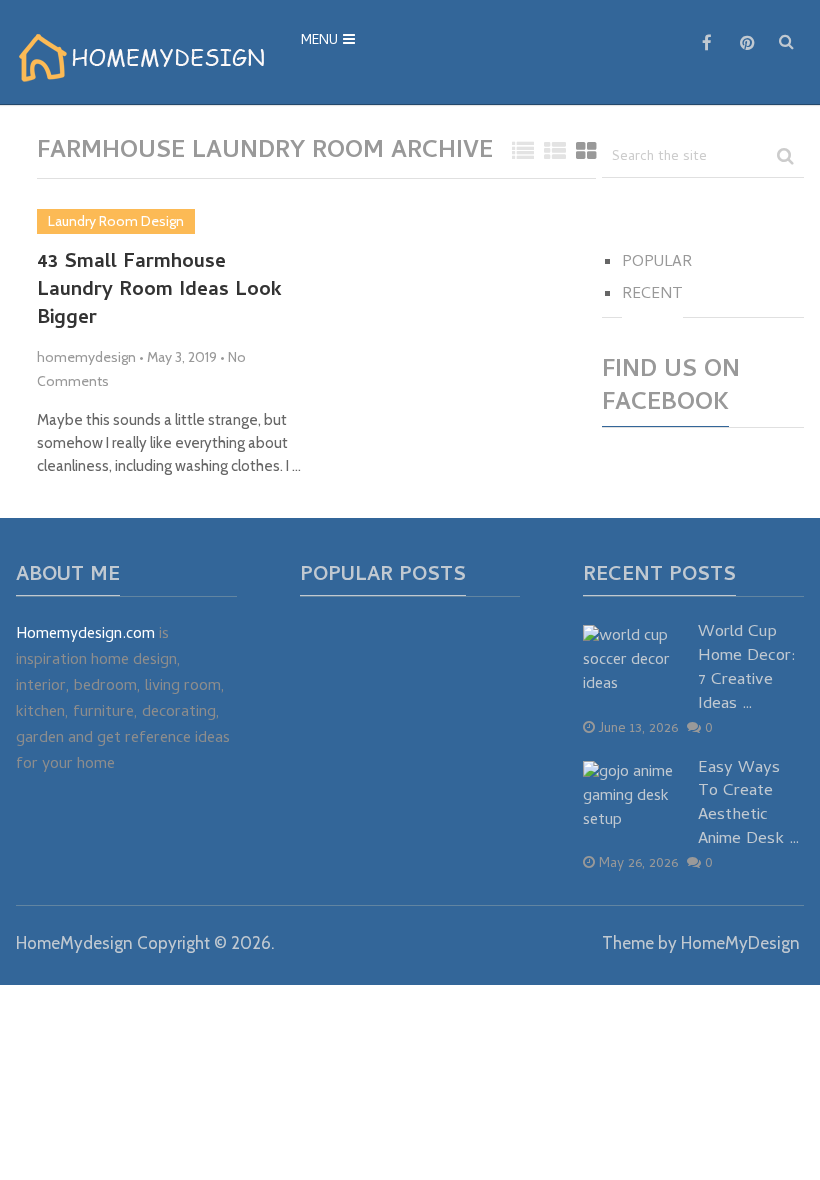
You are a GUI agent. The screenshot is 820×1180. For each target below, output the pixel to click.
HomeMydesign (74, 943)
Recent (652, 295)
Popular (657, 263)
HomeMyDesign (740, 943)
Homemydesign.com (85, 635)
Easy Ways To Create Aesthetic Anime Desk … (749, 805)
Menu (319, 41)
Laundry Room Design (116, 221)
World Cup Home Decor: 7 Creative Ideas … (747, 669)
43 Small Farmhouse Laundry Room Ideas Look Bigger (159, 292)
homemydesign (86, 357)
